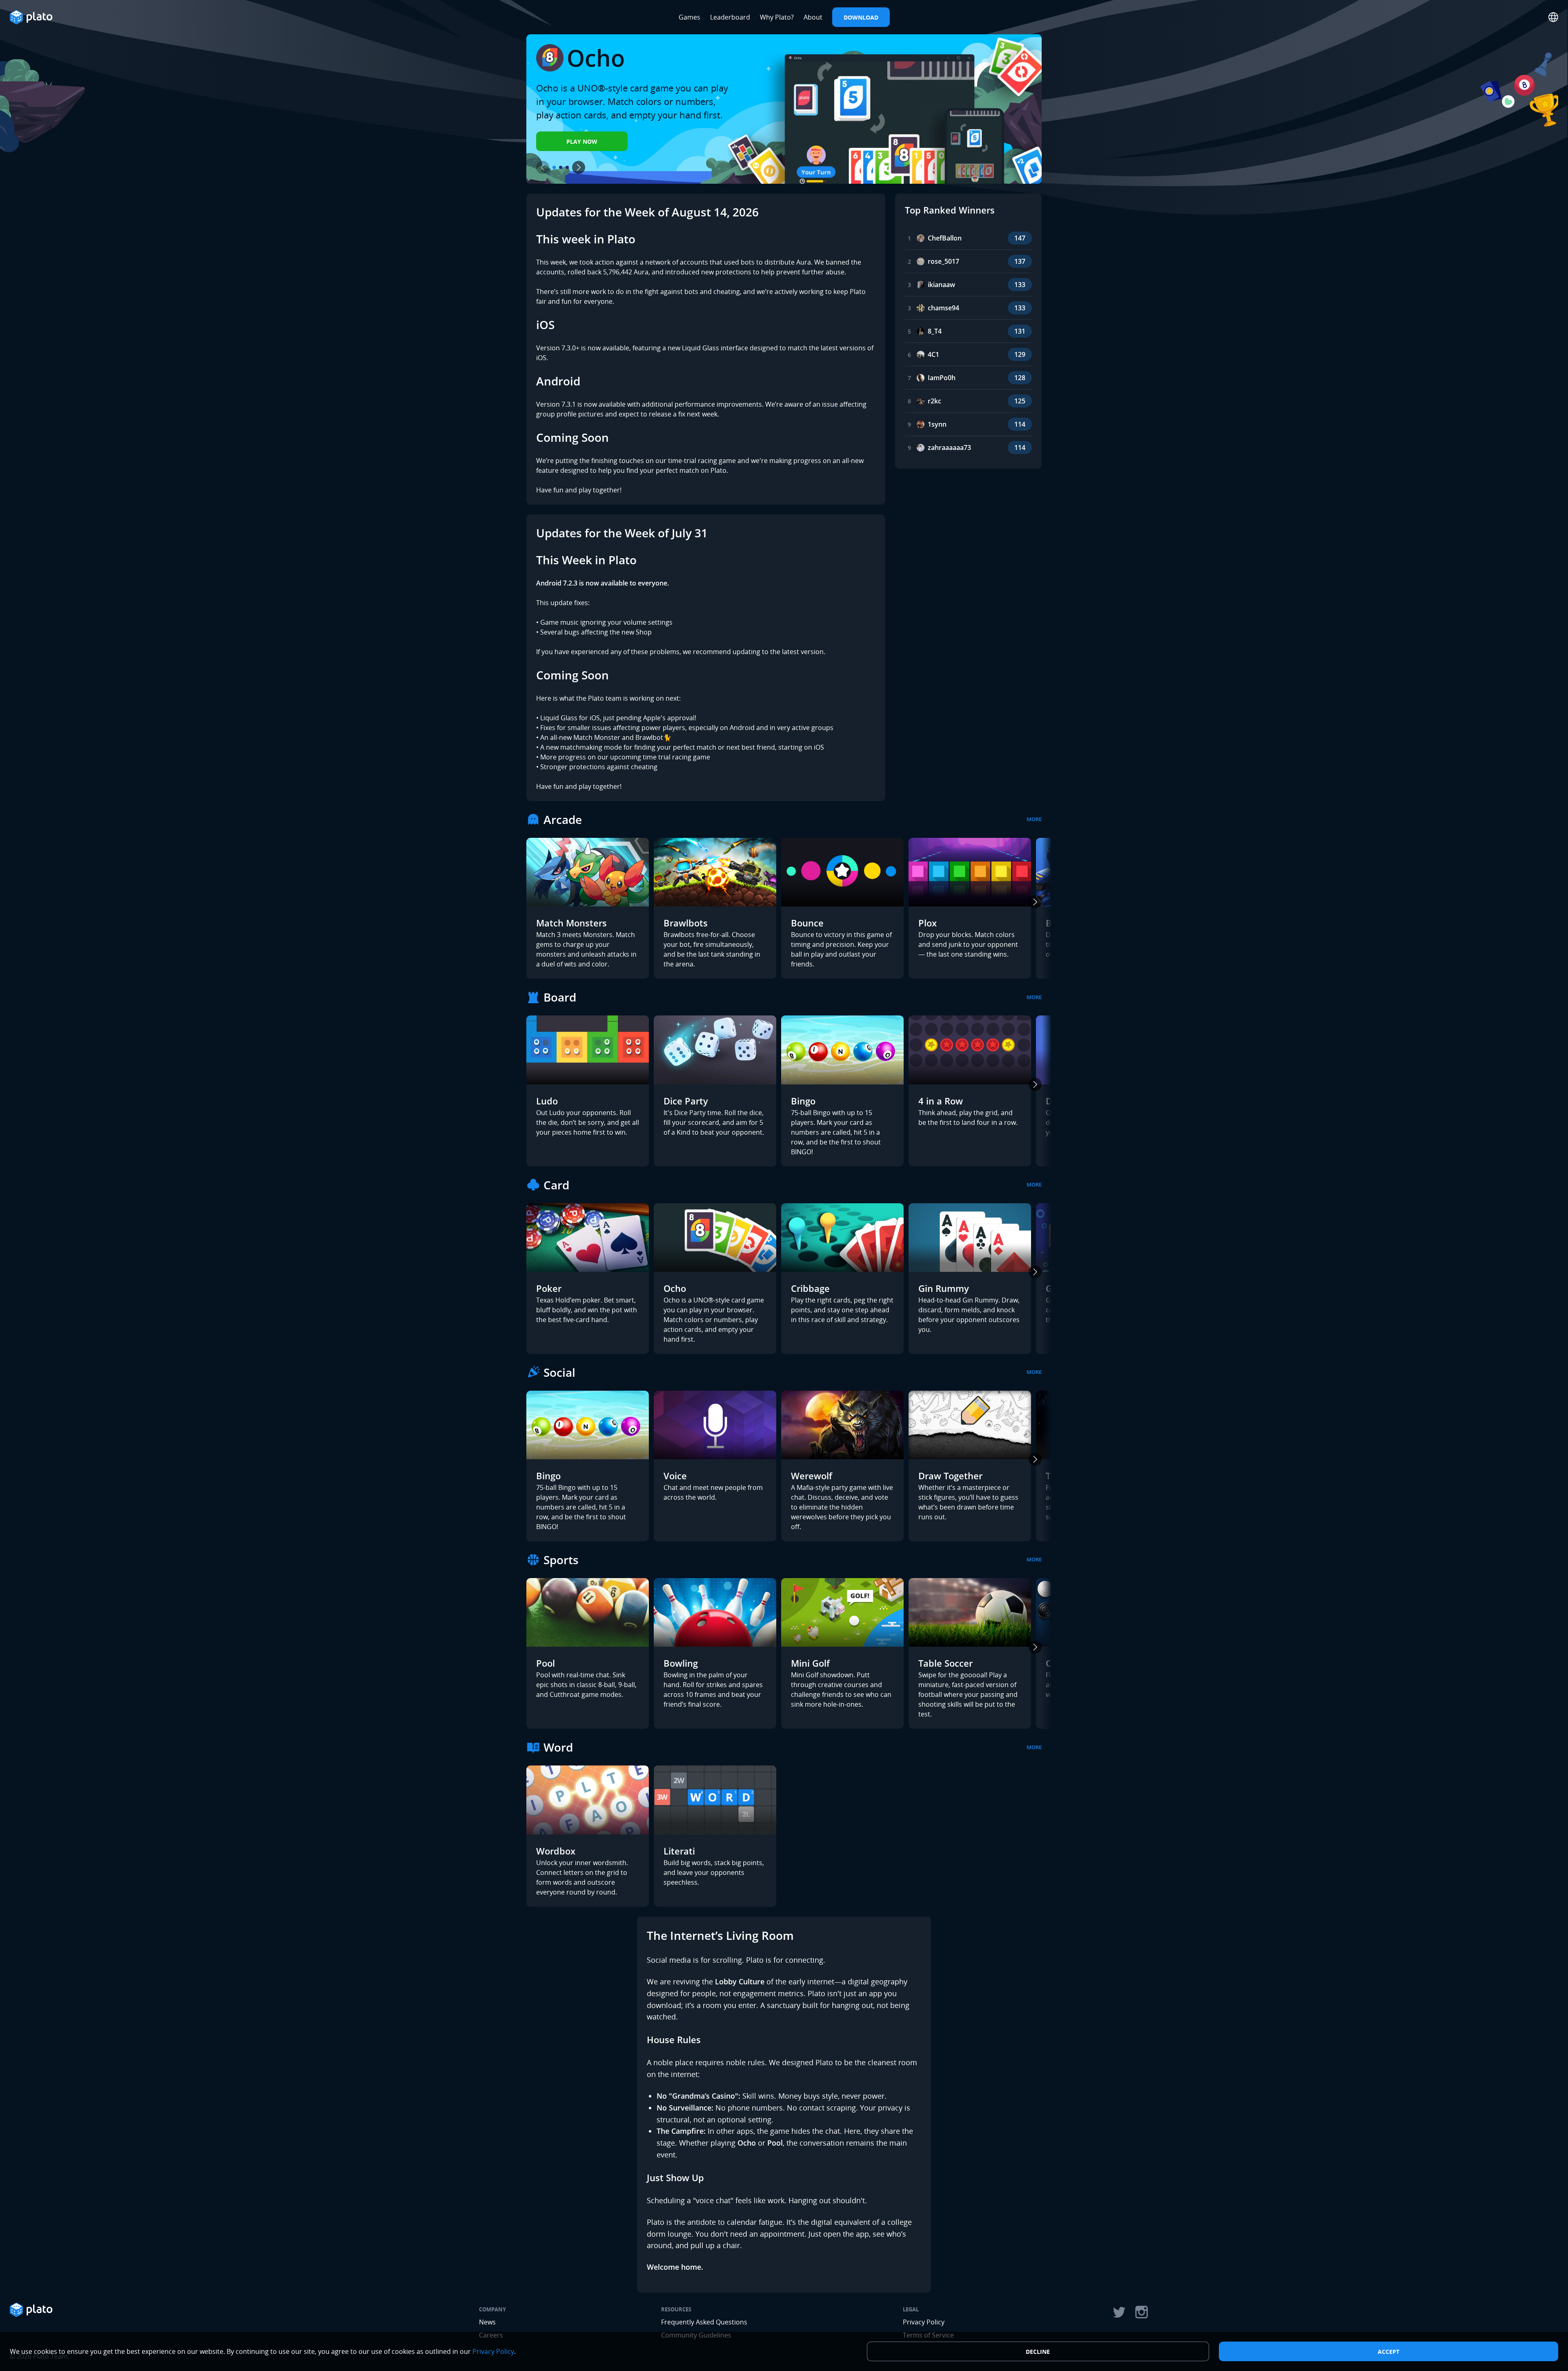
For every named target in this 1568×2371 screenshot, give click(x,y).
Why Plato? (777, 17)
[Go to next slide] (579, 167)
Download (861, 17)
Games (689, 17)
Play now (582, 141)
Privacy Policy (924, 2322)
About (813, 17)
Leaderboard (730, 17)
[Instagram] (1142, 2312)
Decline (1038, 2352)
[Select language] (1553, 17)
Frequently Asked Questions (704, 2322)
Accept (1389, 2352)
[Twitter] (1119, 2312)
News (487, 2322)
